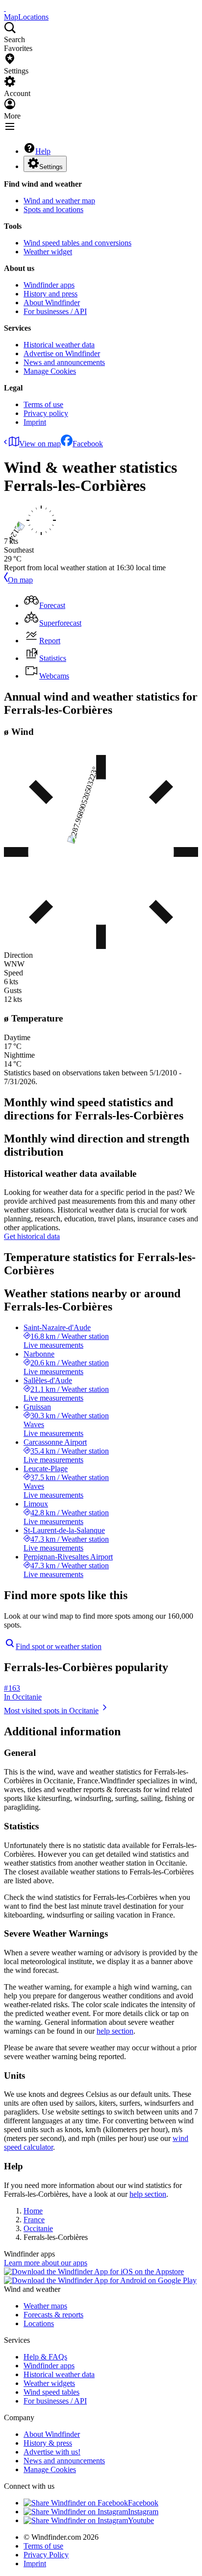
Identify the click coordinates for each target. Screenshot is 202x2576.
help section (115, 2031)
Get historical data (32, 1236)
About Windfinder (52, 303)
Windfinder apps (49, 285)
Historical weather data (59, 345)
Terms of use (43, 404)
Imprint (35, 422)
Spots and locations (53, 209)
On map (20, 580)
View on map (40, 444)
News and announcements (64, 362)
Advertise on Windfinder (62, 353)
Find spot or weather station (59, 1646)
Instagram (143, 2512)
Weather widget (48, 252)
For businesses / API (55, 311)
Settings (51, 167)
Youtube (141, 2520)
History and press (50, 294)
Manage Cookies (50, 371)
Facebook (88, 444)
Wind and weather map (59, 201)
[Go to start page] (5, 8)
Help (43, 151)
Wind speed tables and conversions (77, 243)
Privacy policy (46, 413)
